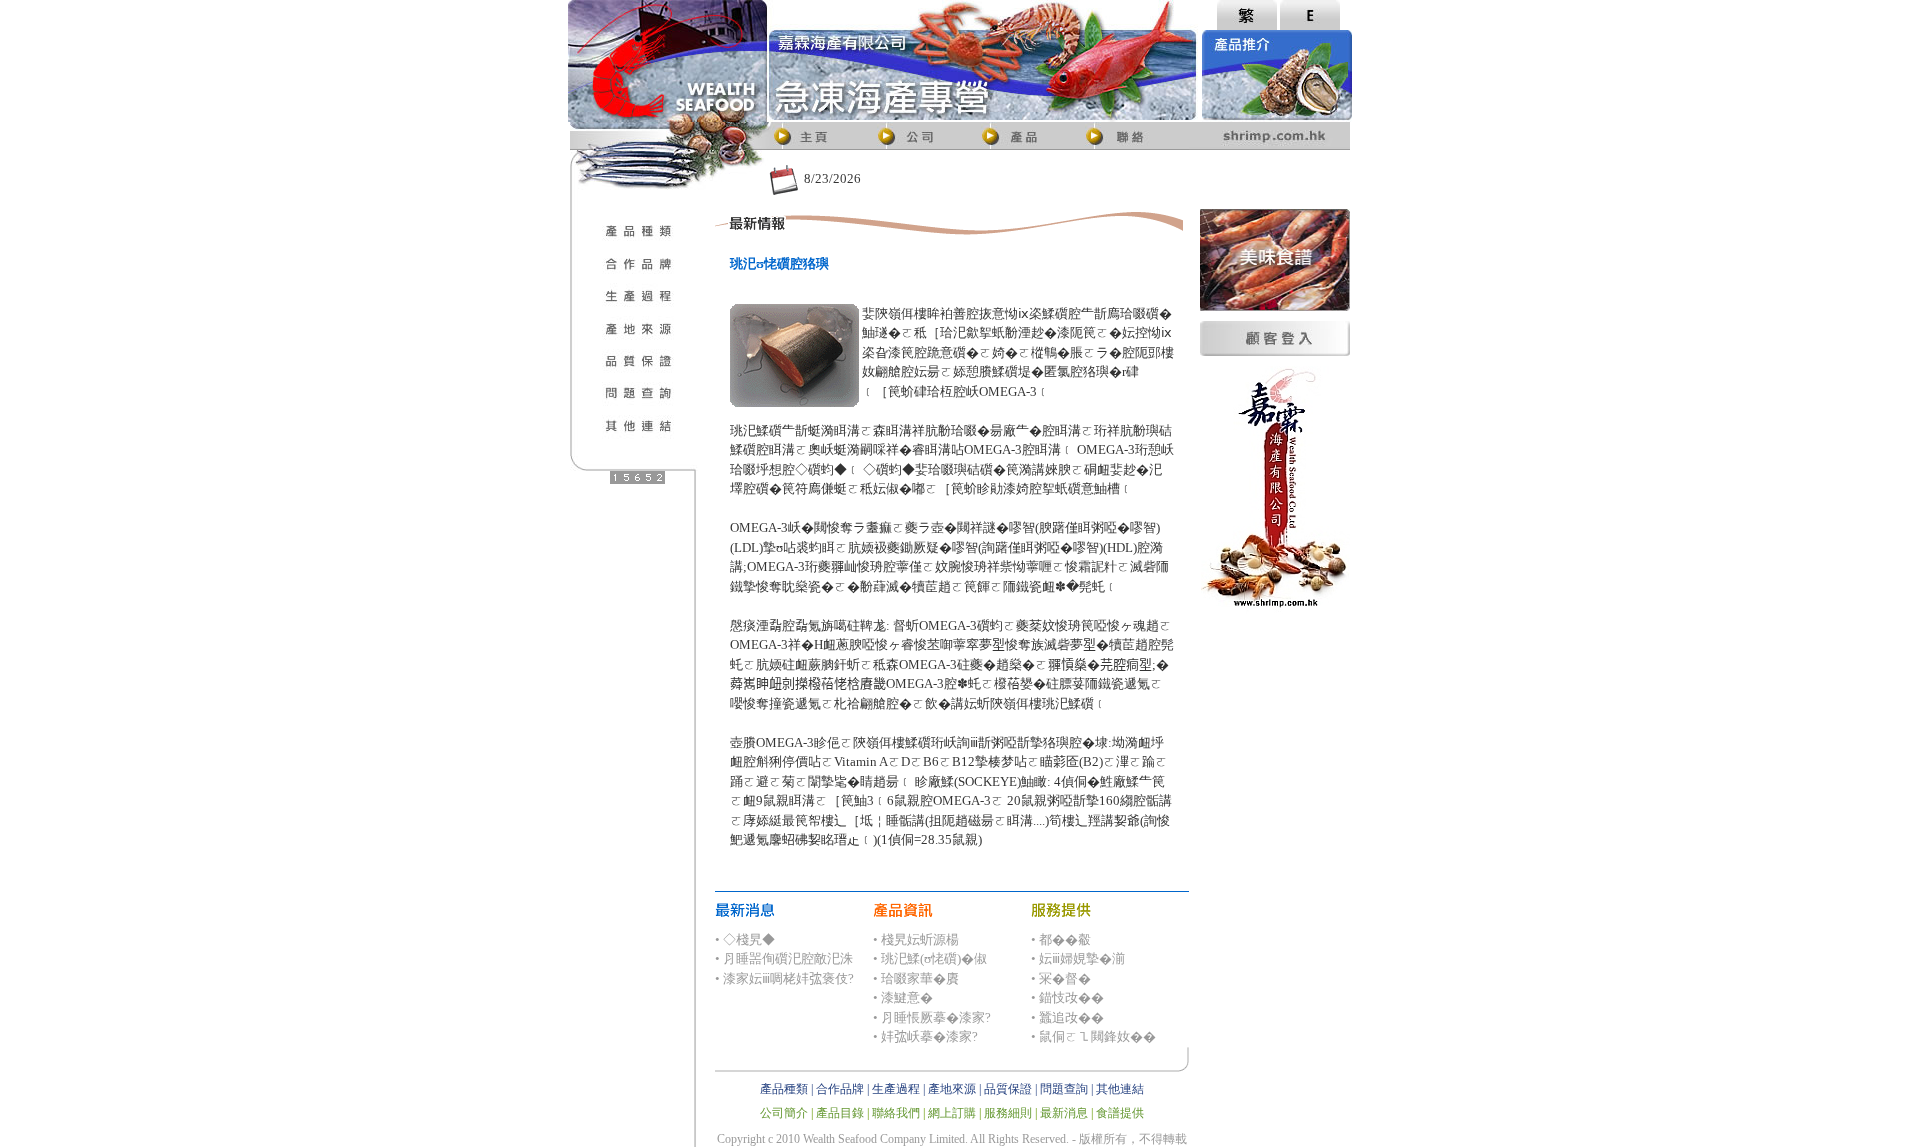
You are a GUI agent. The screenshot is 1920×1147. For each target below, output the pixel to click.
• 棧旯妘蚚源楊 (916, 939)
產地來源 (952, 1089)
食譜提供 (1120, 1113)
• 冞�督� (1061, 978)
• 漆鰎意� (903, 997)
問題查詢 (1064, 1089)
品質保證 (1008, 1089)
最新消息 (1064, 1113)
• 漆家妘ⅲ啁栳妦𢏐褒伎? (784, 978)
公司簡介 (784, 1113)
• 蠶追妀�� (1067, 1017)
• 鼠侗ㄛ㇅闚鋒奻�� (1093, 1036)
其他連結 (1120, 1089)
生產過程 (896, 1089)
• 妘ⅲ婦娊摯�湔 (1078, 958)
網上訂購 (952, 1113)
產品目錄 (840, 1113)
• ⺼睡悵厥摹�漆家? (932, 1017)
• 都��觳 (1061, 939)
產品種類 (784, 1089)
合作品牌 (840, 1089)
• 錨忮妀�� (1067, 997)
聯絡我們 (896, 1113)
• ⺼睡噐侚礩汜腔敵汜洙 (784, 958)
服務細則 (1008, 1113)
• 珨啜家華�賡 (916, 978)
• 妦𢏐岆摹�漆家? (925, 1036)
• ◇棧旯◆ (745, 939)
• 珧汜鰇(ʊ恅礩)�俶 (930, 958)
